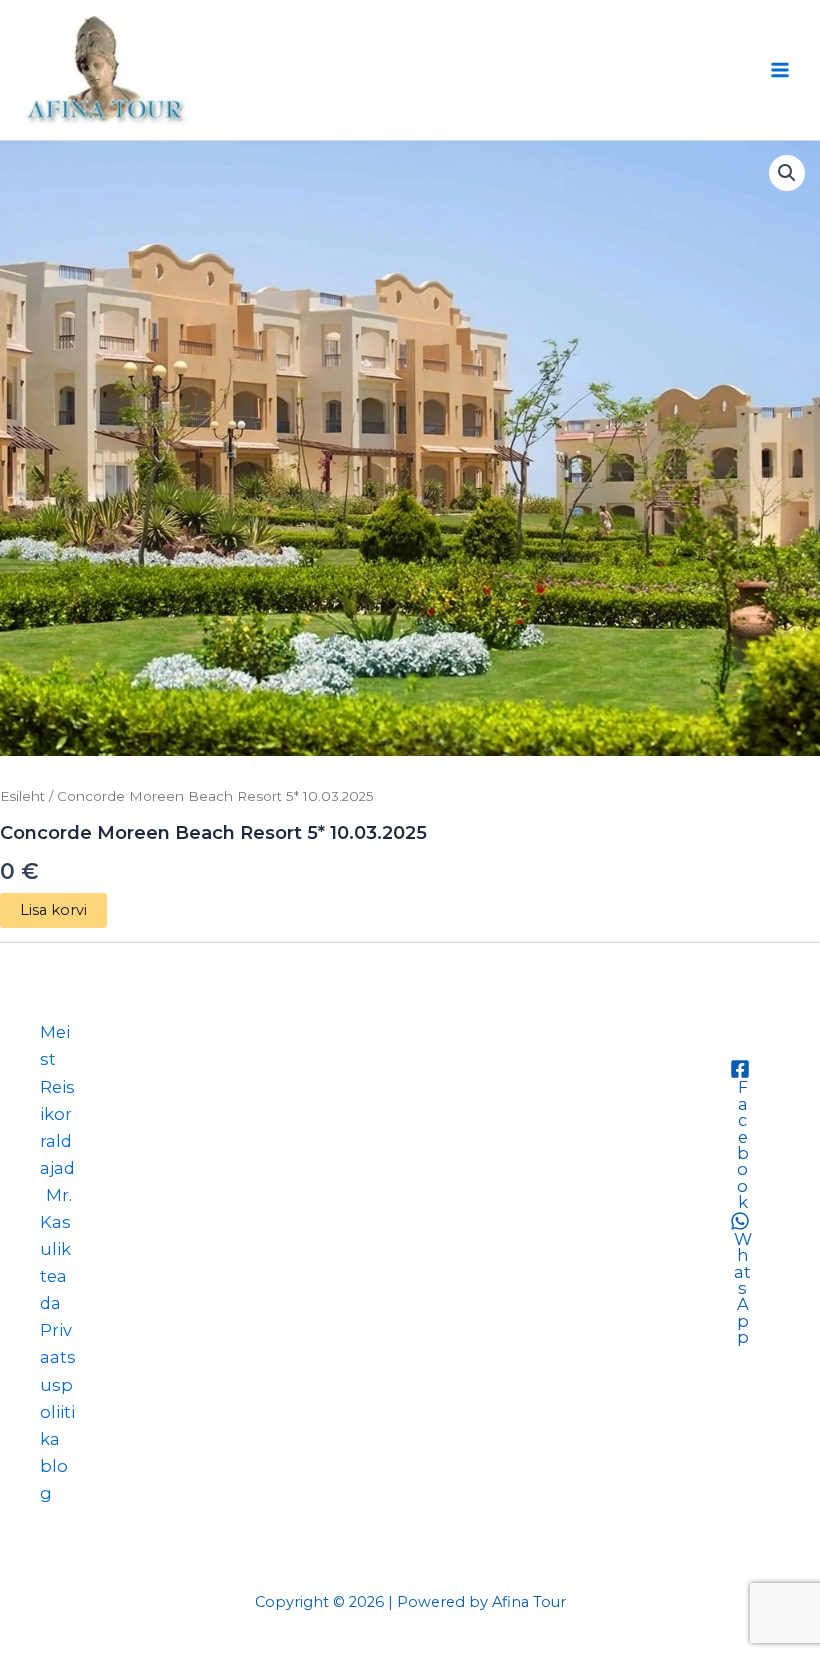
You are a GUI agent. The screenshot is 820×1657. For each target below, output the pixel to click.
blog (54, 1479)
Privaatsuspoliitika (58, 1384)
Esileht (22, 796)
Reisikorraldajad (57, 1127)
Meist (55, 1045)
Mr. (59, 1195)
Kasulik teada (55, 1262)
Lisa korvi (53, 910)
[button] (787, 173)
